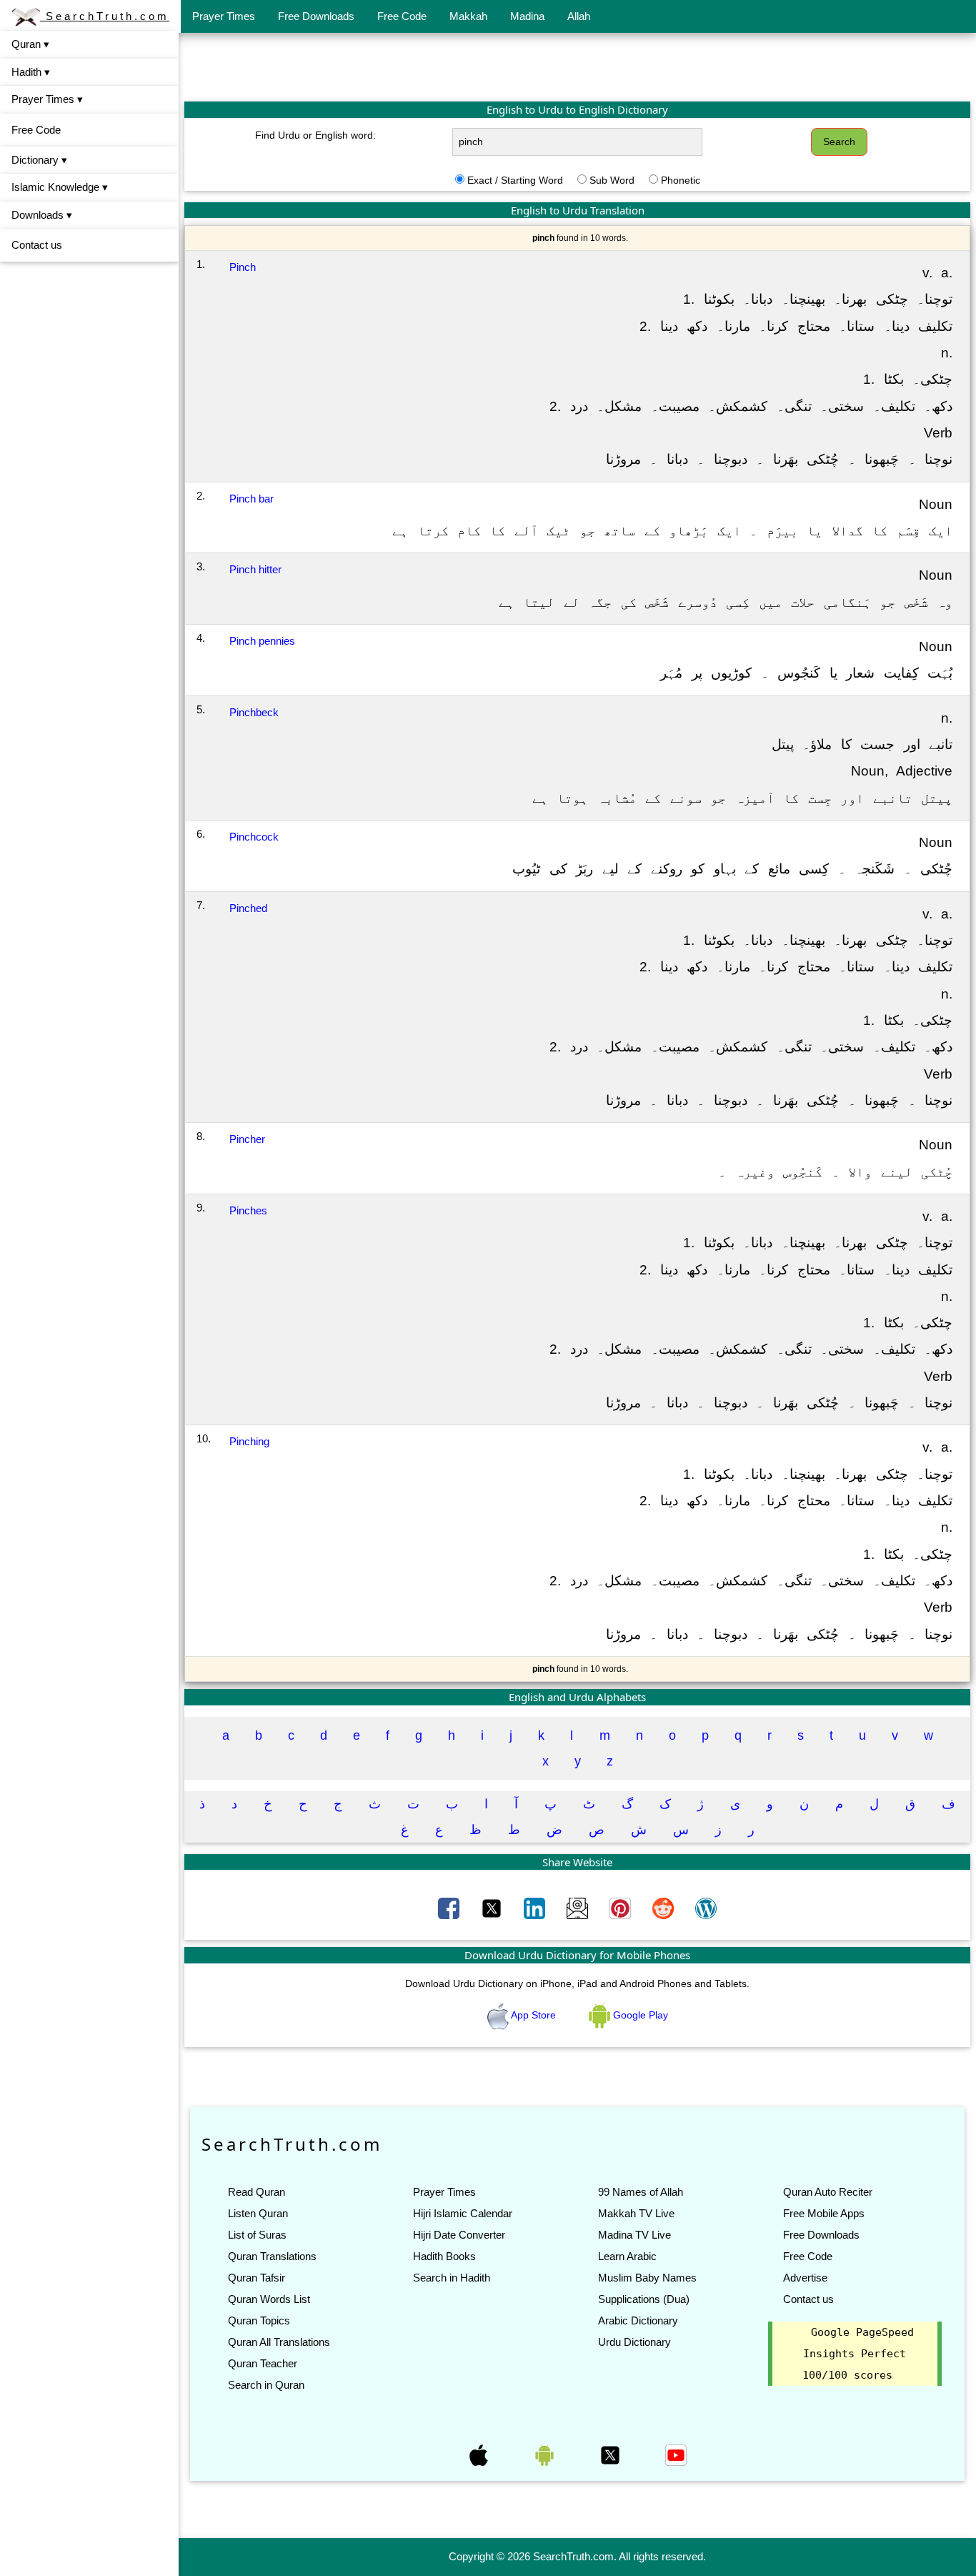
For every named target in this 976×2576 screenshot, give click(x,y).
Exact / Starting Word (515, 180)
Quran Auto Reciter (828, 2192)
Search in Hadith (452, 2278)
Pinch (243, 267)
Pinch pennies (262, 641)
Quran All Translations (279, 2342)
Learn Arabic (627, 2256)
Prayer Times (224, 16)
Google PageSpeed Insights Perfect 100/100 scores (858, 2354)
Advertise (805, 2278)
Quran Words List (269, 2299)
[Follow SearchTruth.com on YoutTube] (676, 2454)
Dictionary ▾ (39, 160)
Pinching (249, 1441)
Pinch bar (252, 499)
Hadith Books (444, 2256)
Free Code (402, 16)
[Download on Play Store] (546, 2454)
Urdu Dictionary (634, 2342)
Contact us (37, 245)
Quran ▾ (30, 44)
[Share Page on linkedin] (536, 1908)
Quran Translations (272, 2256)
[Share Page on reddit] (664, 1908)
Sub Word (612, 180)
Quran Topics (259, 2320)
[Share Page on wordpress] (706, 1908)
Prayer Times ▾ (47, 99)
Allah (579, 16)
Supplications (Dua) (644, 2299)
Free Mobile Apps (824, 2213)
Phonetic (681, 180)
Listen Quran (258, 2213)
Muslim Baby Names (647, 2278)
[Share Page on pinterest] (622, 1908)
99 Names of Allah (641, 2192)
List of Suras (257, 2235)
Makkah (468, 16)
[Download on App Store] (480, 2454)
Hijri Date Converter (459, 2235)
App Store (534, 2015)
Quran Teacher (263, 2363)
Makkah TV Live (636, 2213)
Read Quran (257, 2192)
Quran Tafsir (257, 2278)
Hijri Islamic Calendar (463, 2213)
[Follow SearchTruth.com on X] (612, 2454)
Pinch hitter (255, 569)
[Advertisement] (577, 66)
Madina (527, 16)
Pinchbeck (254, 712)
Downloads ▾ (42, 215)
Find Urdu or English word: (315, 135)
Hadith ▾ (31, 72)
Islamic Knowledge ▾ (60, 187)
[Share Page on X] (493, 1908)
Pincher (247, 1139)
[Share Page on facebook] (450, 1908)
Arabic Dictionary (638, 2320)
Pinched (248, 908)
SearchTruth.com (105, 16)
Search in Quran (266, 2385)
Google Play (639, 2015)
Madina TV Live (634, 2235)
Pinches (248, 1210)
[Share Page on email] (579, 1908)
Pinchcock (254, 837)
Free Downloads (316, 16)
